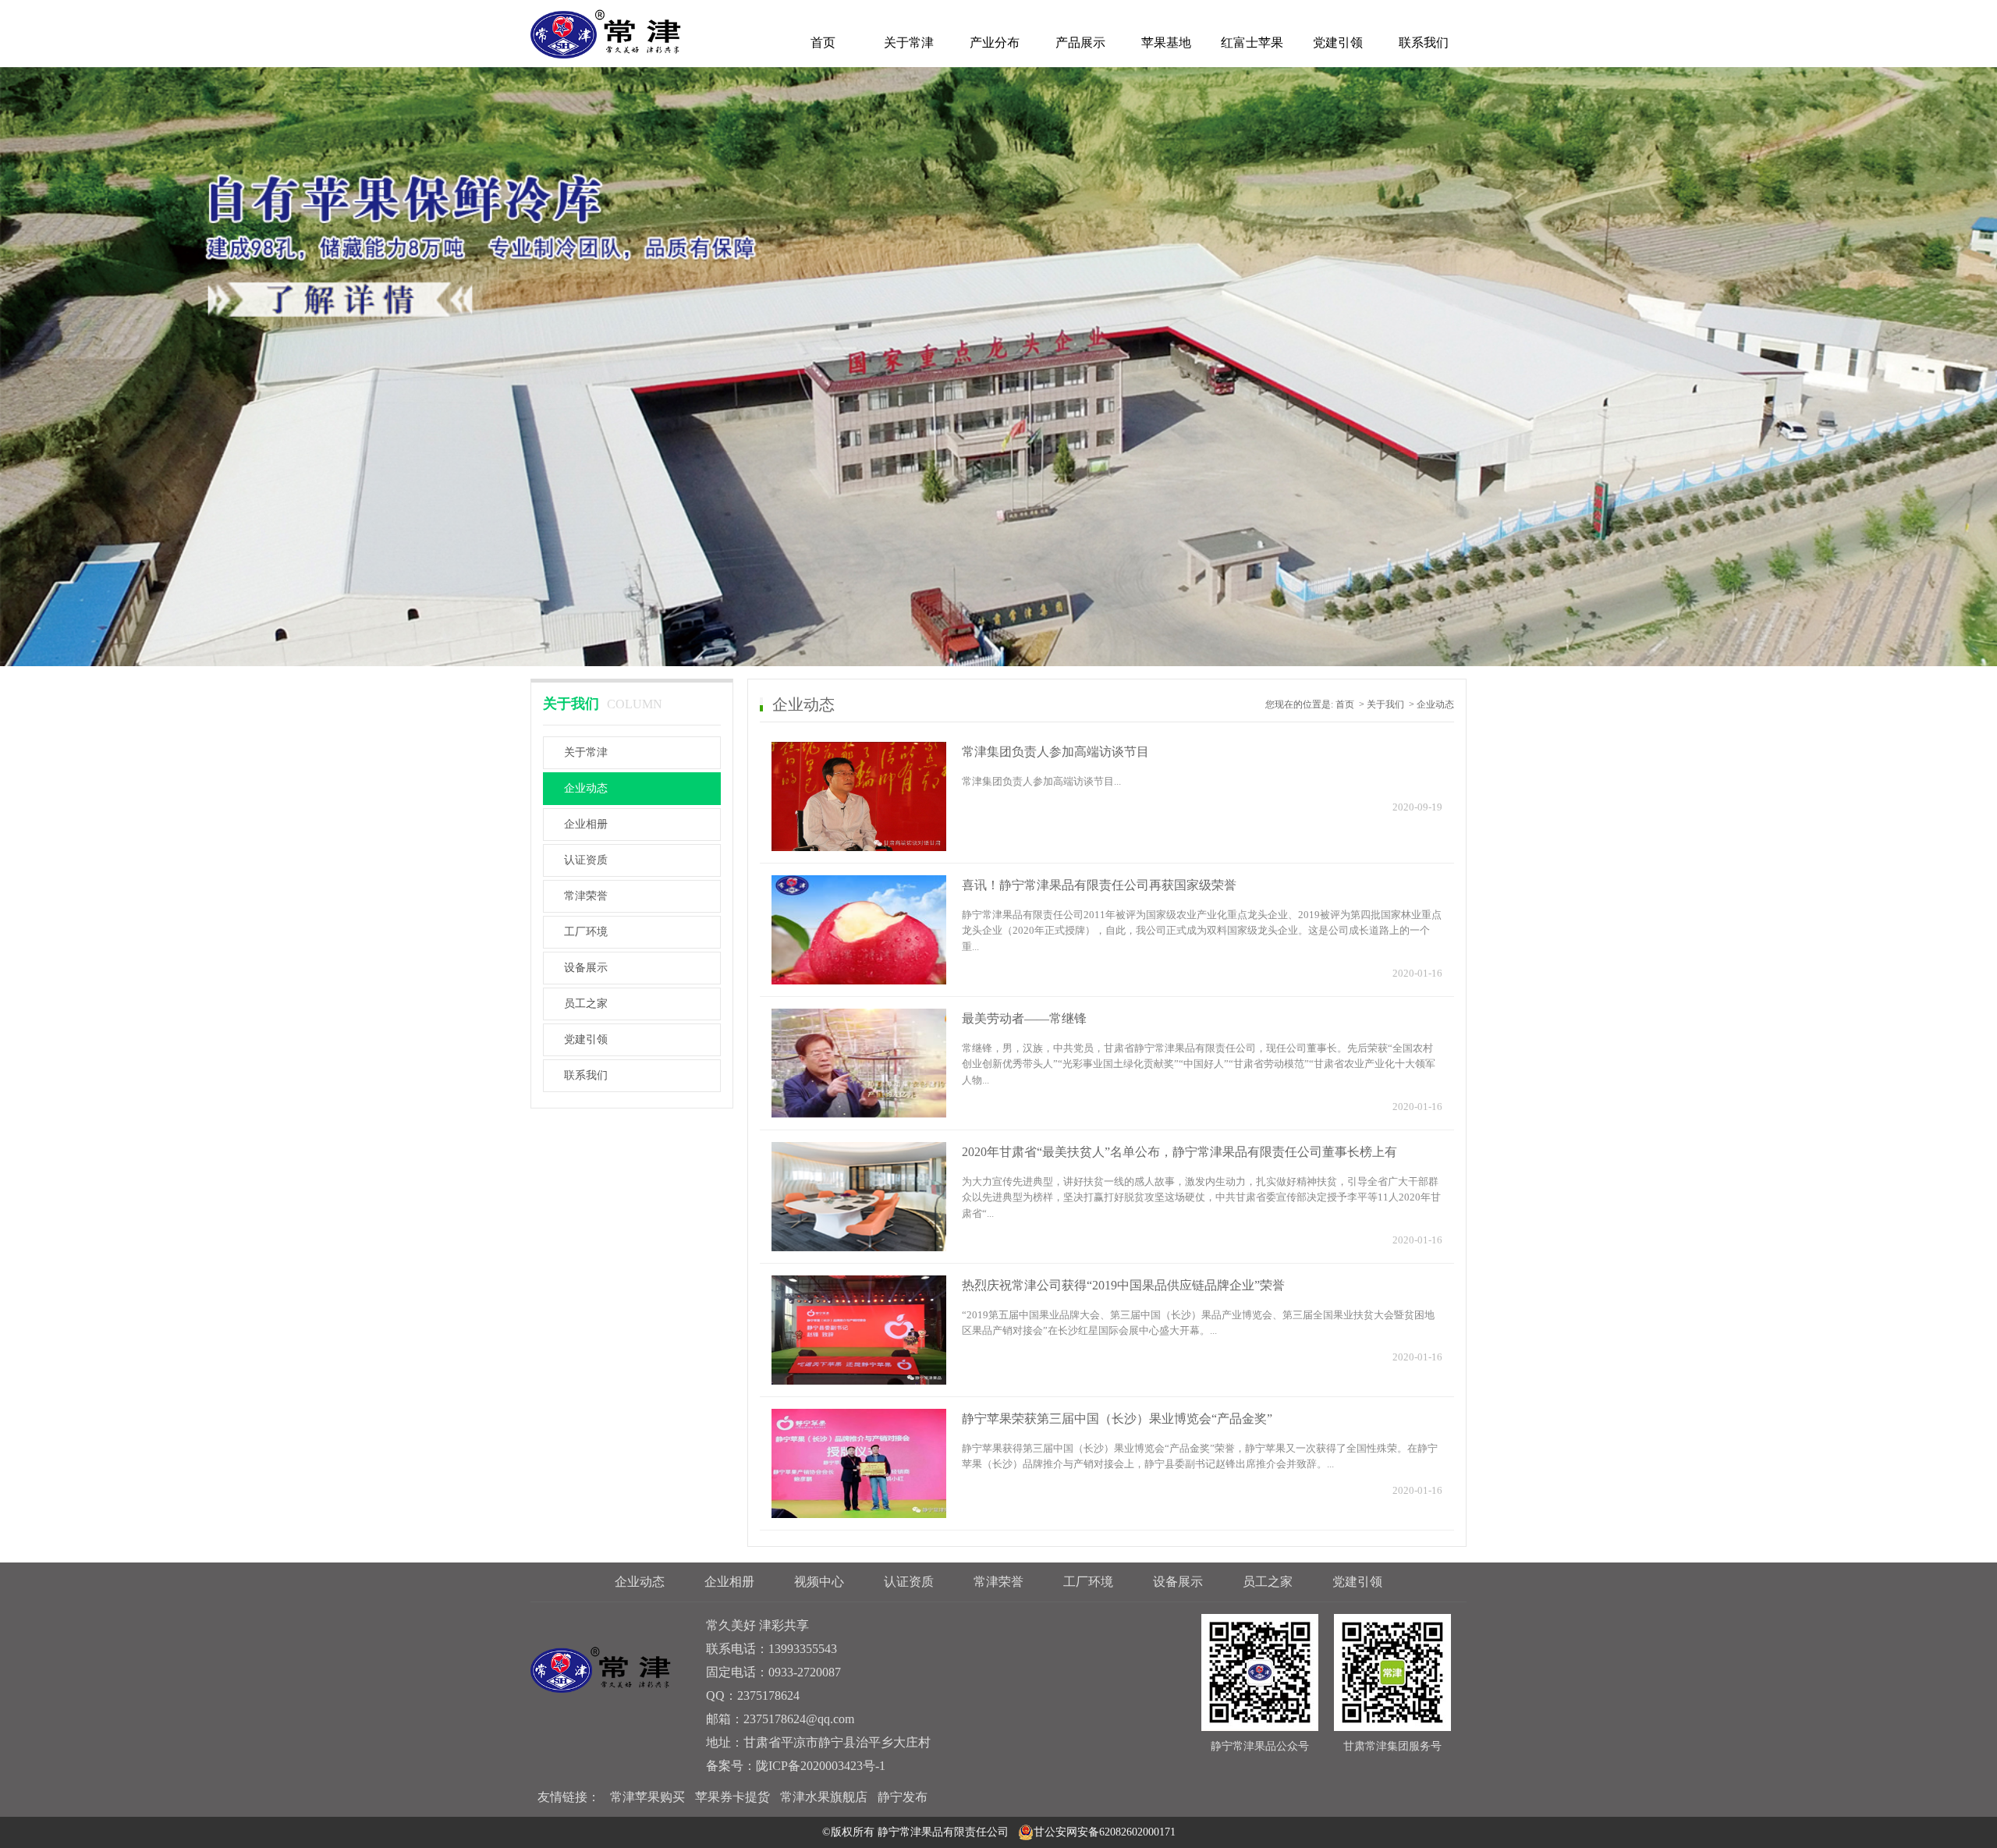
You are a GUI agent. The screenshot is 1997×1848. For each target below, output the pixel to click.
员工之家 (586, 1004)
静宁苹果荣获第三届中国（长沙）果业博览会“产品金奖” (1117, 1419)
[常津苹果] (606, 33)
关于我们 (1385, 704)
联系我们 (1424, 43)
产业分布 (995, 43)
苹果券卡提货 (732, 1797)
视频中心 (819, 1582)
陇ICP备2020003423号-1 (821, 1766)
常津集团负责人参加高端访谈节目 (1055, 752)
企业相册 (586, 824)
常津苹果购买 (647, 1797)
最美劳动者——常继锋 (1024, 1018)
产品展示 (1080, 43)
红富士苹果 (1252, 43)
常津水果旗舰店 (824, 1797)
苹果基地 (1166, 43)
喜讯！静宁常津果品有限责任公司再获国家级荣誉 (1099, 885)
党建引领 (1338, 43)
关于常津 (909, 43)
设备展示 (586, 968)
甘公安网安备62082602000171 (1105, 1832)
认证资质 (586, 860)
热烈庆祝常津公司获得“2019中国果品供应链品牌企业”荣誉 (1123, 1285)
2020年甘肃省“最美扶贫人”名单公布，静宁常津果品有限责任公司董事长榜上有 (1179, 1152)
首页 (823, 43)
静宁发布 (903, 1797)
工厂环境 (586, 932)
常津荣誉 (586, 896)
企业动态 (586, 788)
